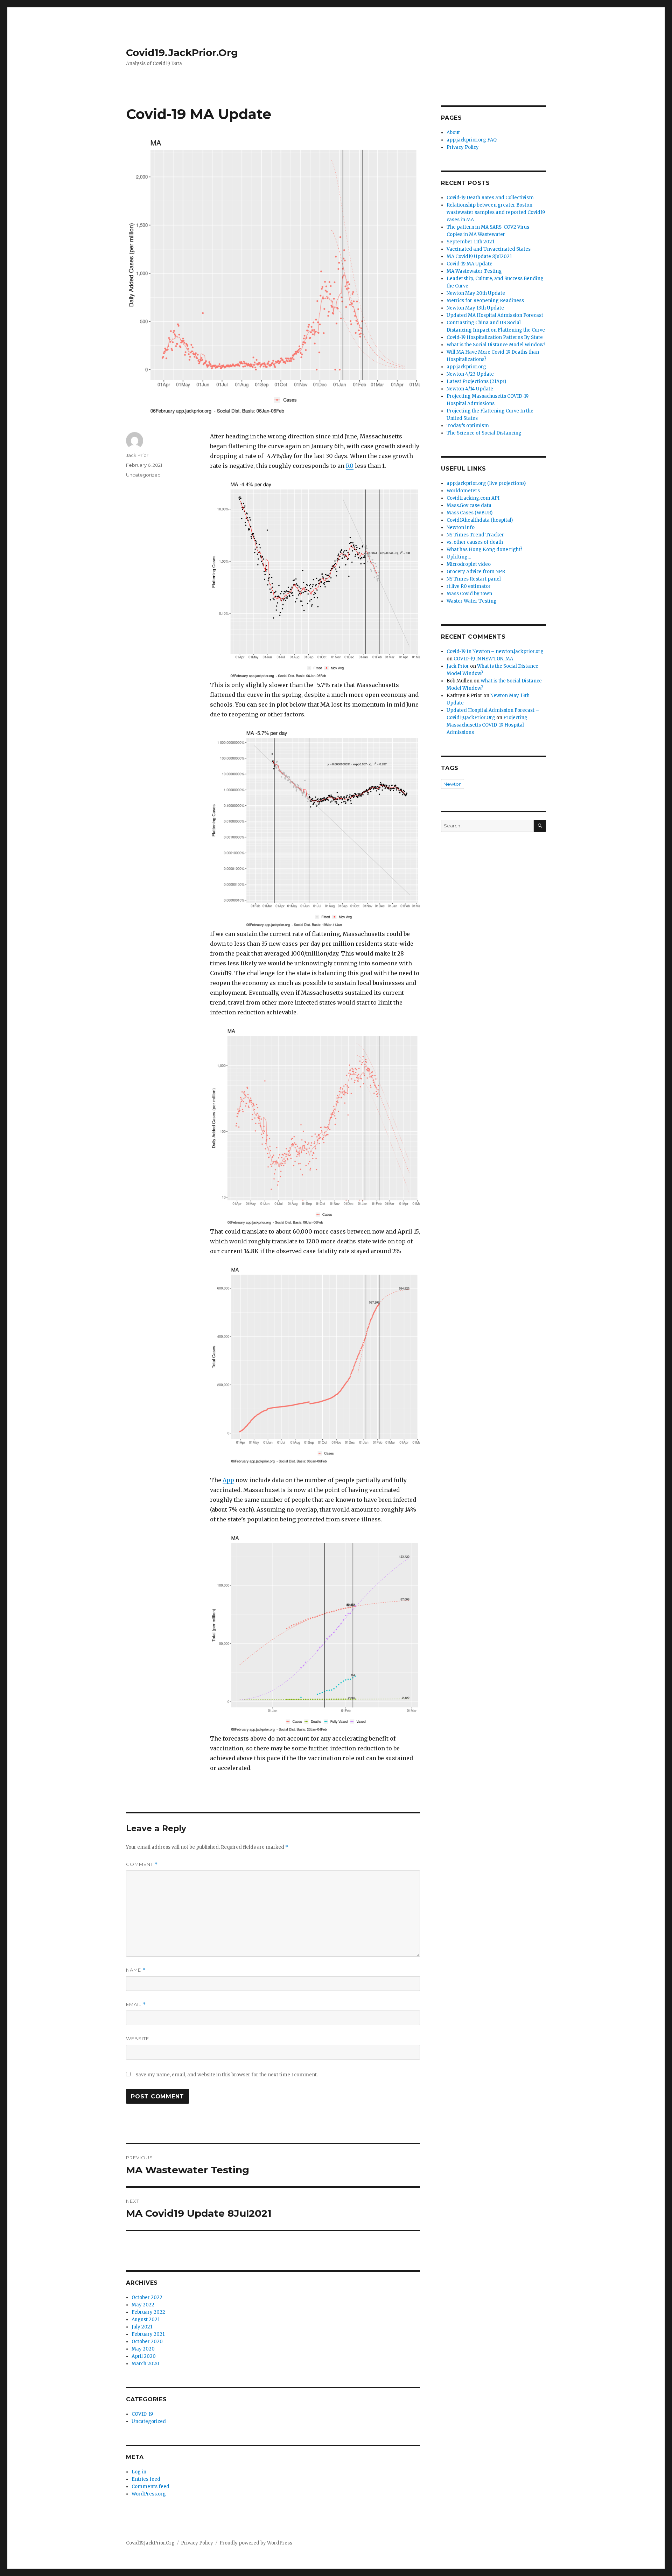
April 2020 (144, 2356)
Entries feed (146, 2479)
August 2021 (146, 2320)
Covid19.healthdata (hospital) (480, 520)
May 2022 (143, 2305)
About (453, 133)
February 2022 (148, 2312)
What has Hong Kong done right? (485, 550)
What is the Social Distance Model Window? (496, 345)
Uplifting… (459, 557)
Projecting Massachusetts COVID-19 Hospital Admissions (487, 725)
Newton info (461, 527)
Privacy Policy (463, 147)
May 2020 (143, 2349)
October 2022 (147, 2297)
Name (136, 1970)
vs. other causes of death (475, 542)
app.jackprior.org (466, 367)
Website (138, 2039)
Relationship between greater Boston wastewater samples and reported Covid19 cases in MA (496, 212)
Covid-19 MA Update (470, 264)
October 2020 (147, 2342)
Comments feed (150, 2487)
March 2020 (145, 2364)
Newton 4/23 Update (470, 374)
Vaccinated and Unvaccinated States (489, 249)
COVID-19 (142, 2414)
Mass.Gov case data (469, 505)
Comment (142, 1864)
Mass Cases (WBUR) (470, 513)
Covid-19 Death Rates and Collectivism (490, 198)
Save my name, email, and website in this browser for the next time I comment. (227, 2075)
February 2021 (148, 2334)
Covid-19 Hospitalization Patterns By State (495, 337)
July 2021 (142, 2327)
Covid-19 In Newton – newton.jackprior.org (495, 651)
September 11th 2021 (470, 242)
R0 (350, 466)
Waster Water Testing (472, 601)
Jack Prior (137, 455)
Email (136, 2004)
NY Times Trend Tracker (475, 535)
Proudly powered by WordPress (256, 2543)
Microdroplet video (469, 564)
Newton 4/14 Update (470, 389)
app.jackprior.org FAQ (472, 140)
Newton (453, 784)
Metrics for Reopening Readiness (485, 301)
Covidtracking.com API (473, 498)
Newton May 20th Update (476, 293)
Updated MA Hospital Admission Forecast (495, 315)
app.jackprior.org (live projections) (486, 483)
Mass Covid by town (469, 594)
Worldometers (463, 491)
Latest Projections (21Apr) (476, 381)
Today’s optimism (468, 426)
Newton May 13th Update (475, 308)
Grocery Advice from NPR (476, 572)
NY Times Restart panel (474, 579)
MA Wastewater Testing (474, 271)
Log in (139, 2472)
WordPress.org (149, 2494)
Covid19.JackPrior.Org (182, 53)
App (228, 1480)
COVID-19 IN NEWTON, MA (483, 659)
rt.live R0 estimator (469, 586)
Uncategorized (143, 475)
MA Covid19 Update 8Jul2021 (479, 256)
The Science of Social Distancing (484, 433)
